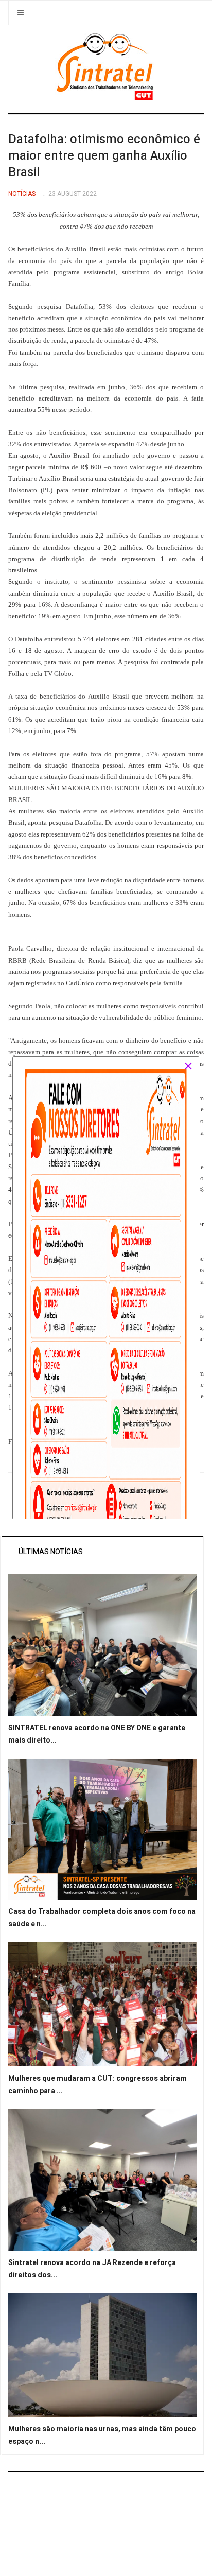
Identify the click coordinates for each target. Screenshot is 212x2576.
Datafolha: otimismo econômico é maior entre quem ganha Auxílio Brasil (104, 156)
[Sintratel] (106, 67)
